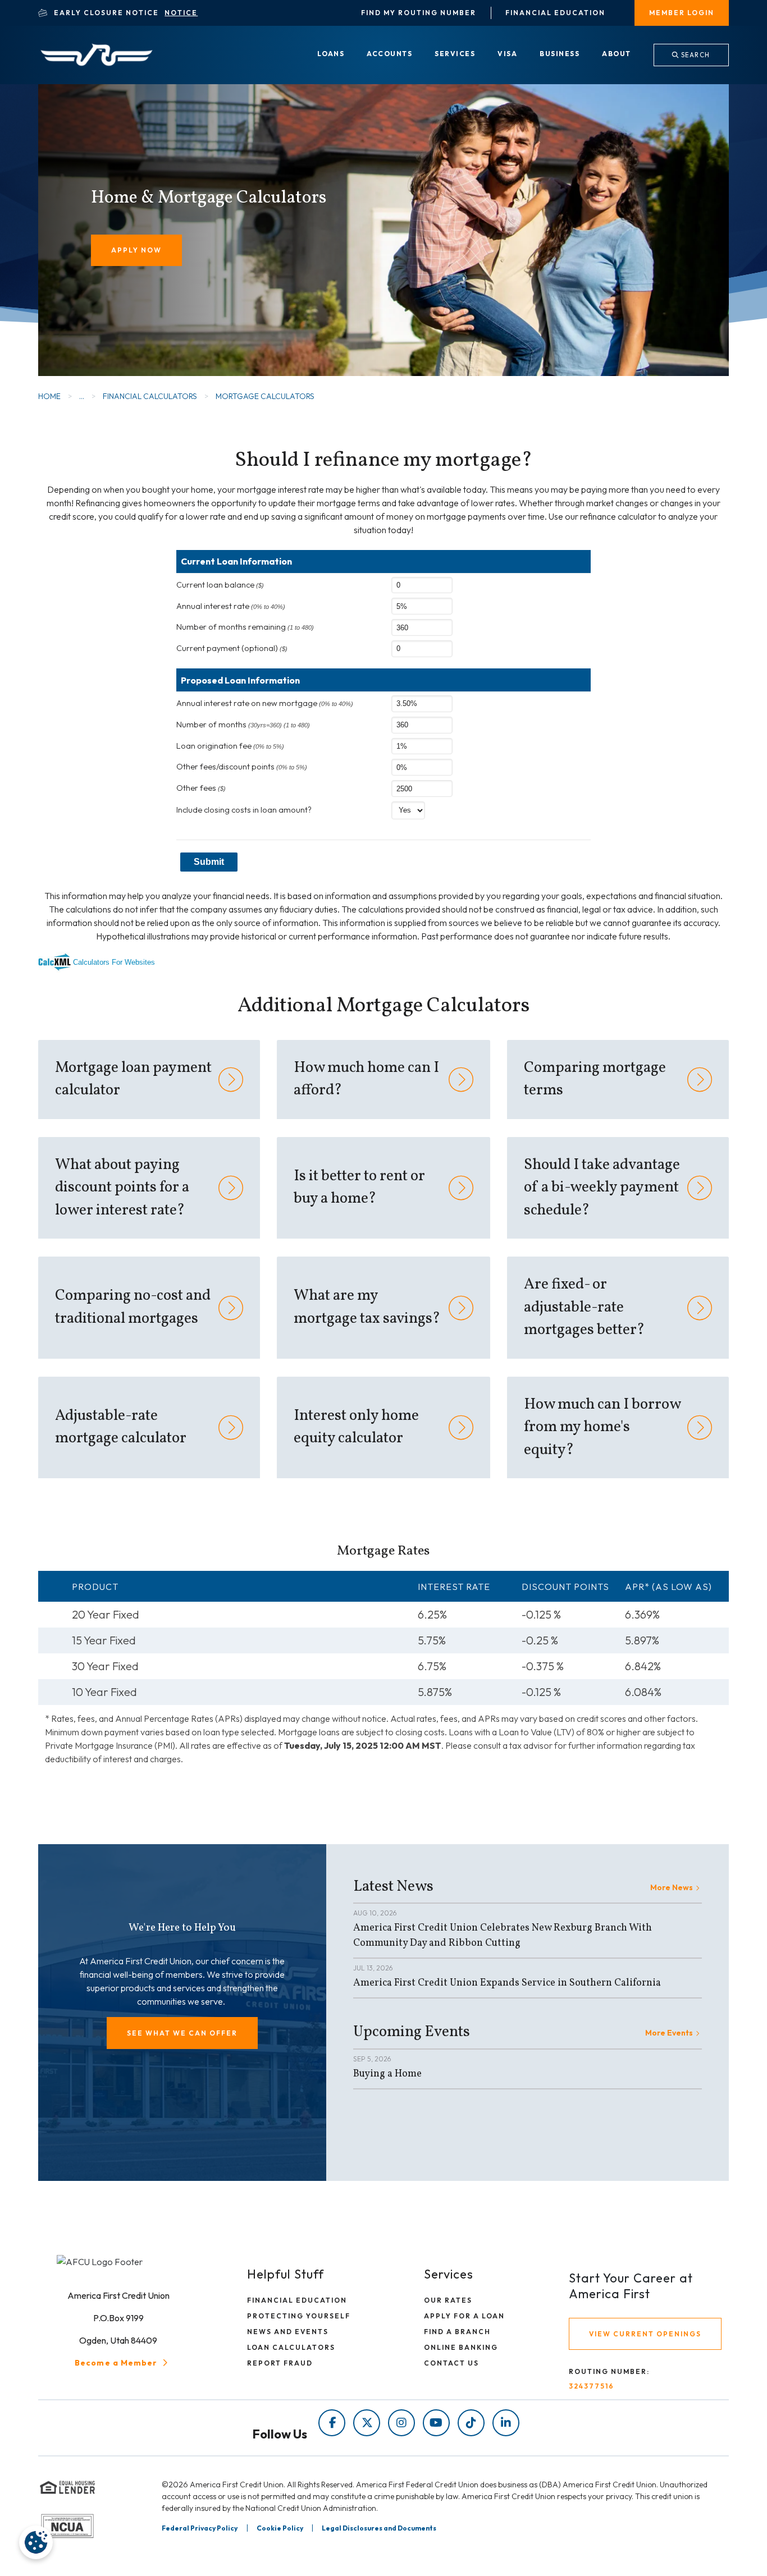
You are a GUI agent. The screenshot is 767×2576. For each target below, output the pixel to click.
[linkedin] (506, 2423)
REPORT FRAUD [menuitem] (280, 2363)
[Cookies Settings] (36, 2542)
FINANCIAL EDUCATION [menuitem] (297, 2300)
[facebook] (332, 2423)
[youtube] (436, 2423)
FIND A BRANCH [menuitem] (457, 2332)
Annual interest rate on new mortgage (265, 703)
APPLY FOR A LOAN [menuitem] (464, 2316)
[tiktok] (471, 2423)
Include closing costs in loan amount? (244, 810)
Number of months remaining (245, 627)
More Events (669, 2033)
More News (672, 1887)
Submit (209, 862)
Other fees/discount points (242, 767)
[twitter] (367, 2423)
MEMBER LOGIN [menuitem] (682, 13)
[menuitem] (331, 54)
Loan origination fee (230, 746)
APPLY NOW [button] (136, 250)
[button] (182, 2033)
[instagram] (401, 2423)
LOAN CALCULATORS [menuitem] (291, 2347)
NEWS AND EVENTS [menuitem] (288, 2332)
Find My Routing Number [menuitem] (419, 13)
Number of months (243, 725)
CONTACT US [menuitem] (451, 2363)
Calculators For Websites (114, 962)
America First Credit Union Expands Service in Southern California (507, 1983)
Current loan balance (220, 585)
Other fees (201, 788)
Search (695, 55)
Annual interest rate (231, 606)
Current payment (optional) (232, 648)
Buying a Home (387, 2074)
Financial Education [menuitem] (555, 13)
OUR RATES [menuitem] (448, 2300)
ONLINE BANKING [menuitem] (461, 2347)
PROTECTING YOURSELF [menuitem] (299, 2316)
